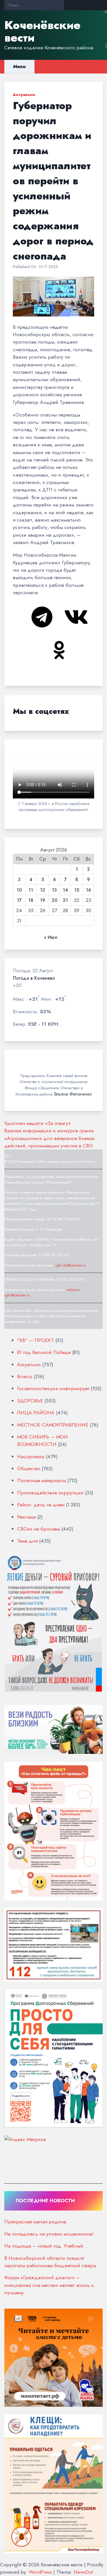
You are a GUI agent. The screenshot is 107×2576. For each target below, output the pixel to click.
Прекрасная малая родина (35, 2222)
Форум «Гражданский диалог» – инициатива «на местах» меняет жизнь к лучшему (49, 2285)
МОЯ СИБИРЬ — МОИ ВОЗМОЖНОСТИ (43, 1441)
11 (31, 890)
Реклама (26, 1517)
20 (54, 900)
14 (65, 890)
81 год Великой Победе (44, 1352)
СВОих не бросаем (39, 1529)
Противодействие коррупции (50, 1493)
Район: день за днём (41, 1505)
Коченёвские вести (42, 31)
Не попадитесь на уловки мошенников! (49, 2234)
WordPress (40, 2572)
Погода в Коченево (34, 978)
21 (65, 900)
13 (54, 890)
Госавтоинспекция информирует (53, 1388)
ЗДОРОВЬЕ (30, 1401)
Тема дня (27, 1541)
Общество (29, 1468)
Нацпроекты (31, 1456)
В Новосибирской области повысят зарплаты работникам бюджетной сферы (50, 2262)
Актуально (24, 95)
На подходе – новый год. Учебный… (46, 2246)
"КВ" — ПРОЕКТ (36, 1340)
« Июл (51, 937)
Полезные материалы (42, 1480)
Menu (19, 67)
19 (43, 900)
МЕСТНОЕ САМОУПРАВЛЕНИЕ (53, 1425)
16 (88, 890)
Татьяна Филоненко (73, 1094)
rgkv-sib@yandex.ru (71, 1265)
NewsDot (83, 2572)
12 (43, 890)
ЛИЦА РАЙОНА (36, 1413)
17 (19, 900)
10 (19, 890)
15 (77, 890)
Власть (25, 1376)
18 (31, 900)
